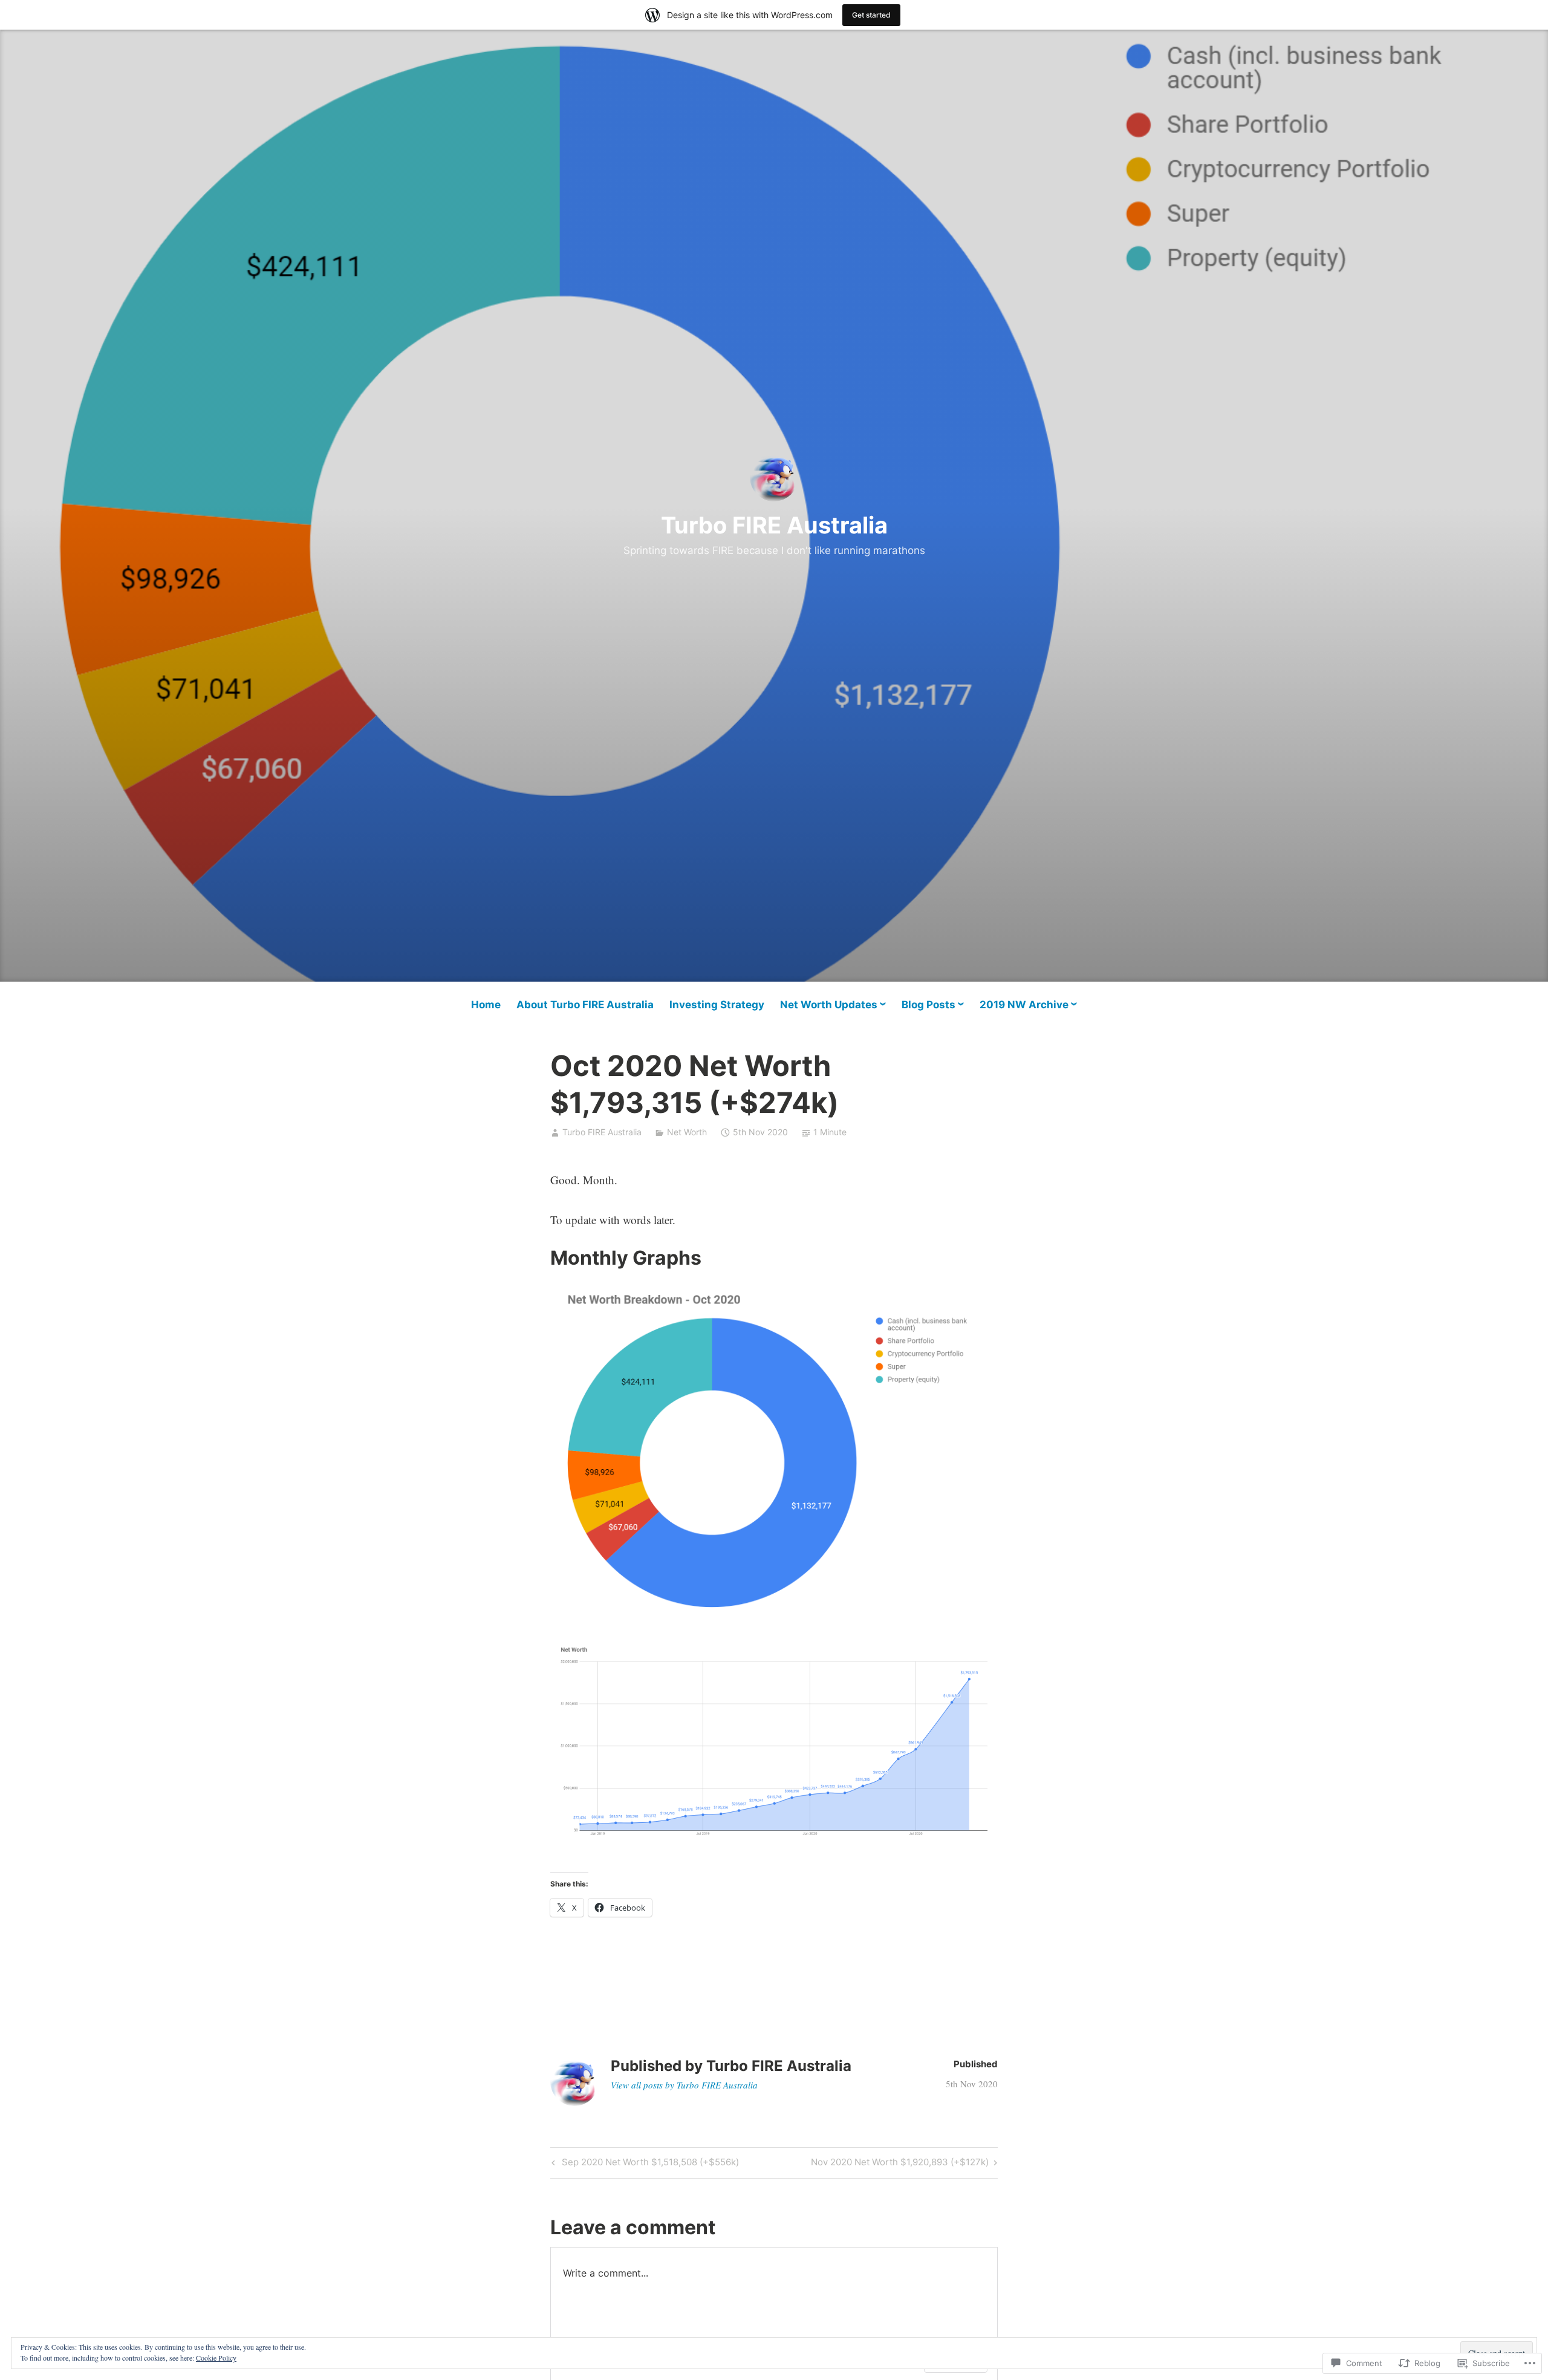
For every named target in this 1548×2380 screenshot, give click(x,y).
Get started (871, 15)
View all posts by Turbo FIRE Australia (684, 2085)
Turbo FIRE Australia (774, 525)
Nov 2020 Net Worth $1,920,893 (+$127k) (900, 2164)
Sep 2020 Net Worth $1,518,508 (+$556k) (644, 2164)
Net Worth (687, 1132)
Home (486, 1005)
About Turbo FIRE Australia (585, 1005)
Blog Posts (928, 1005)
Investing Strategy (717, 1005)
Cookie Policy (216, 2358)
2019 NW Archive (1024, 1005)
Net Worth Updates (829, 1005)
